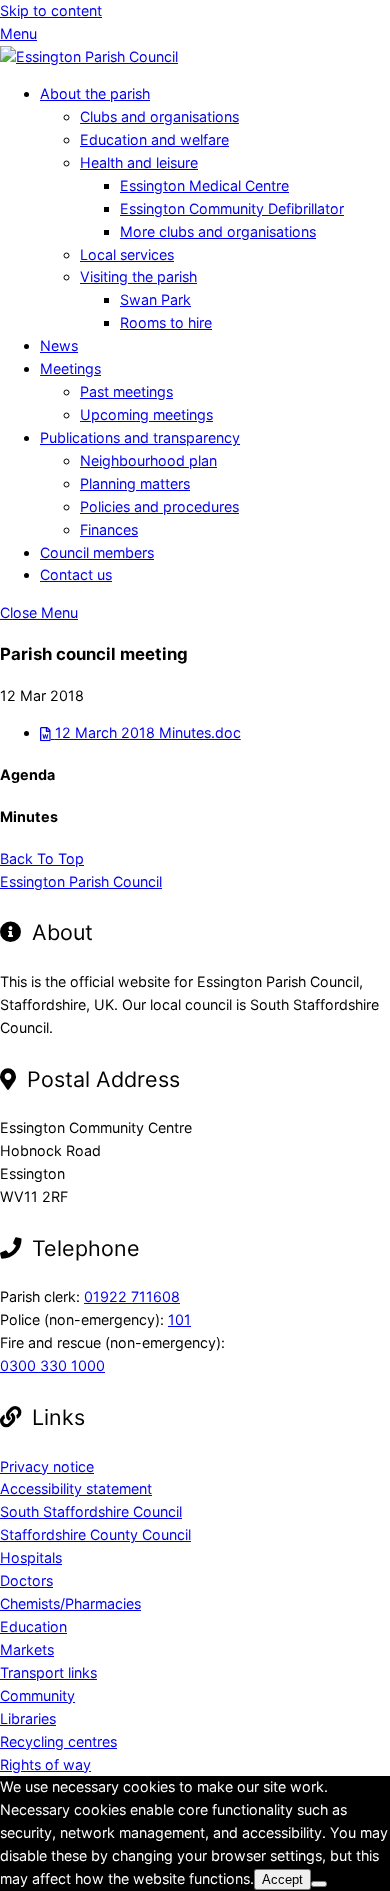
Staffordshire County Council (95, 1534)
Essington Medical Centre (204, 185)
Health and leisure (139, 162)
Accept (282, 1879)
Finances (109, 529)
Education (33, 1626)
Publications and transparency (140, 437)
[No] (319, 1884)
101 (179, 1319)
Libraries (28, 1718)
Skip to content (51, 10)
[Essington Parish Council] (89, 56)
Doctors (26, 1580)
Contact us (76, 574)
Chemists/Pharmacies (70, 1603)
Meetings (70, 368)
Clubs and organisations (159, 116)
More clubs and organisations (218, 231)
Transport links (48, 1672)
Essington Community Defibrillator (232, 208)
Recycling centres (58, 1741)
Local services (127, 254)
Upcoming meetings (146, 414)
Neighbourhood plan (148, 460)
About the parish (95, 93)
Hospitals (31, 1557)
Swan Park (155, 299)
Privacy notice (47, 1466)
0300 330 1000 (52, 1365)
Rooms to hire (166, 322)
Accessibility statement (76, 1488)
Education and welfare (154, 139)
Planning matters (135, 483)
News (59, 345)
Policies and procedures (159, 506)
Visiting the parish (138, 276)
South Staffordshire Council (91, 1511)
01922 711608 (132, 1296)
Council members (97, 552)
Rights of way (45, 1764)
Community (37, 1695)
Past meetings (126, 391)
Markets (27, 1649)
